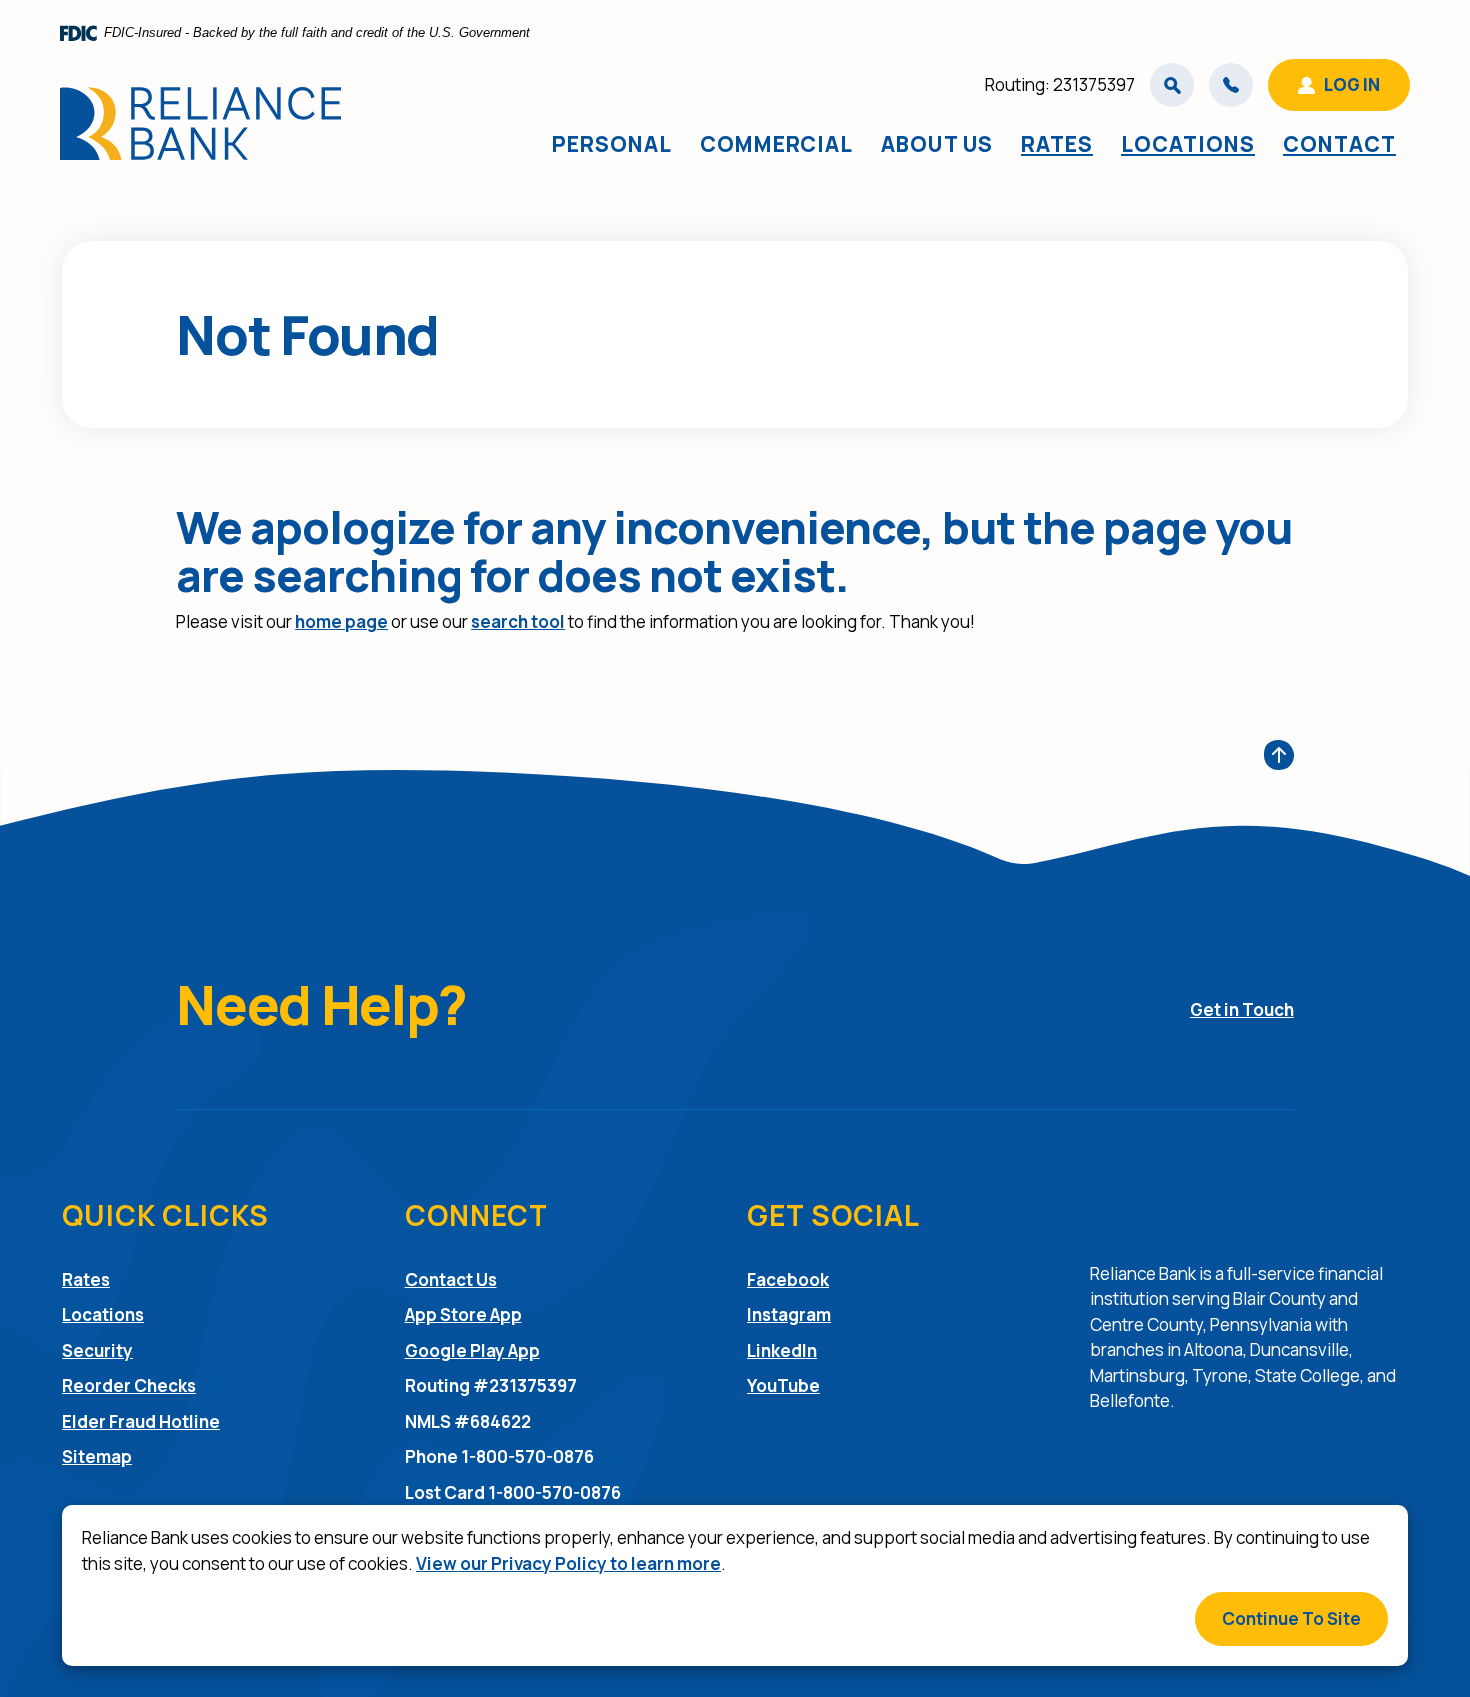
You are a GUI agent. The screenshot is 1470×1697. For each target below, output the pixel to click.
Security (97, 1350)
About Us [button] (937, 144)
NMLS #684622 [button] (468, 1421)
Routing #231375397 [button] (491, 1385)
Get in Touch (1242, 1009)
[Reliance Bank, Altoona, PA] (200, 123)
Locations (1188, 144)
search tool (518, 621)
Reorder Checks (129, 1385)
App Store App (463, 1314)
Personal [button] (612, 144)
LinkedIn (782, 1350)
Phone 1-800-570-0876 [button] (499, 1456)
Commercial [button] (776, 144)
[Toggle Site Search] (1172, 85)
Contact (1339, 144)
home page (341, 621)
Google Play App (472, 1350)
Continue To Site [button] (1291, 1618)
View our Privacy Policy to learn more (568, 1563)
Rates (1057, 144)
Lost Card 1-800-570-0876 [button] (513, 1492)
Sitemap (97, 1456)
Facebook (788, 1279)
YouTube (783, 1385)
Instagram (789, 1314)
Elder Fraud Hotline (141, 1421)
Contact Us (451, 1279)
